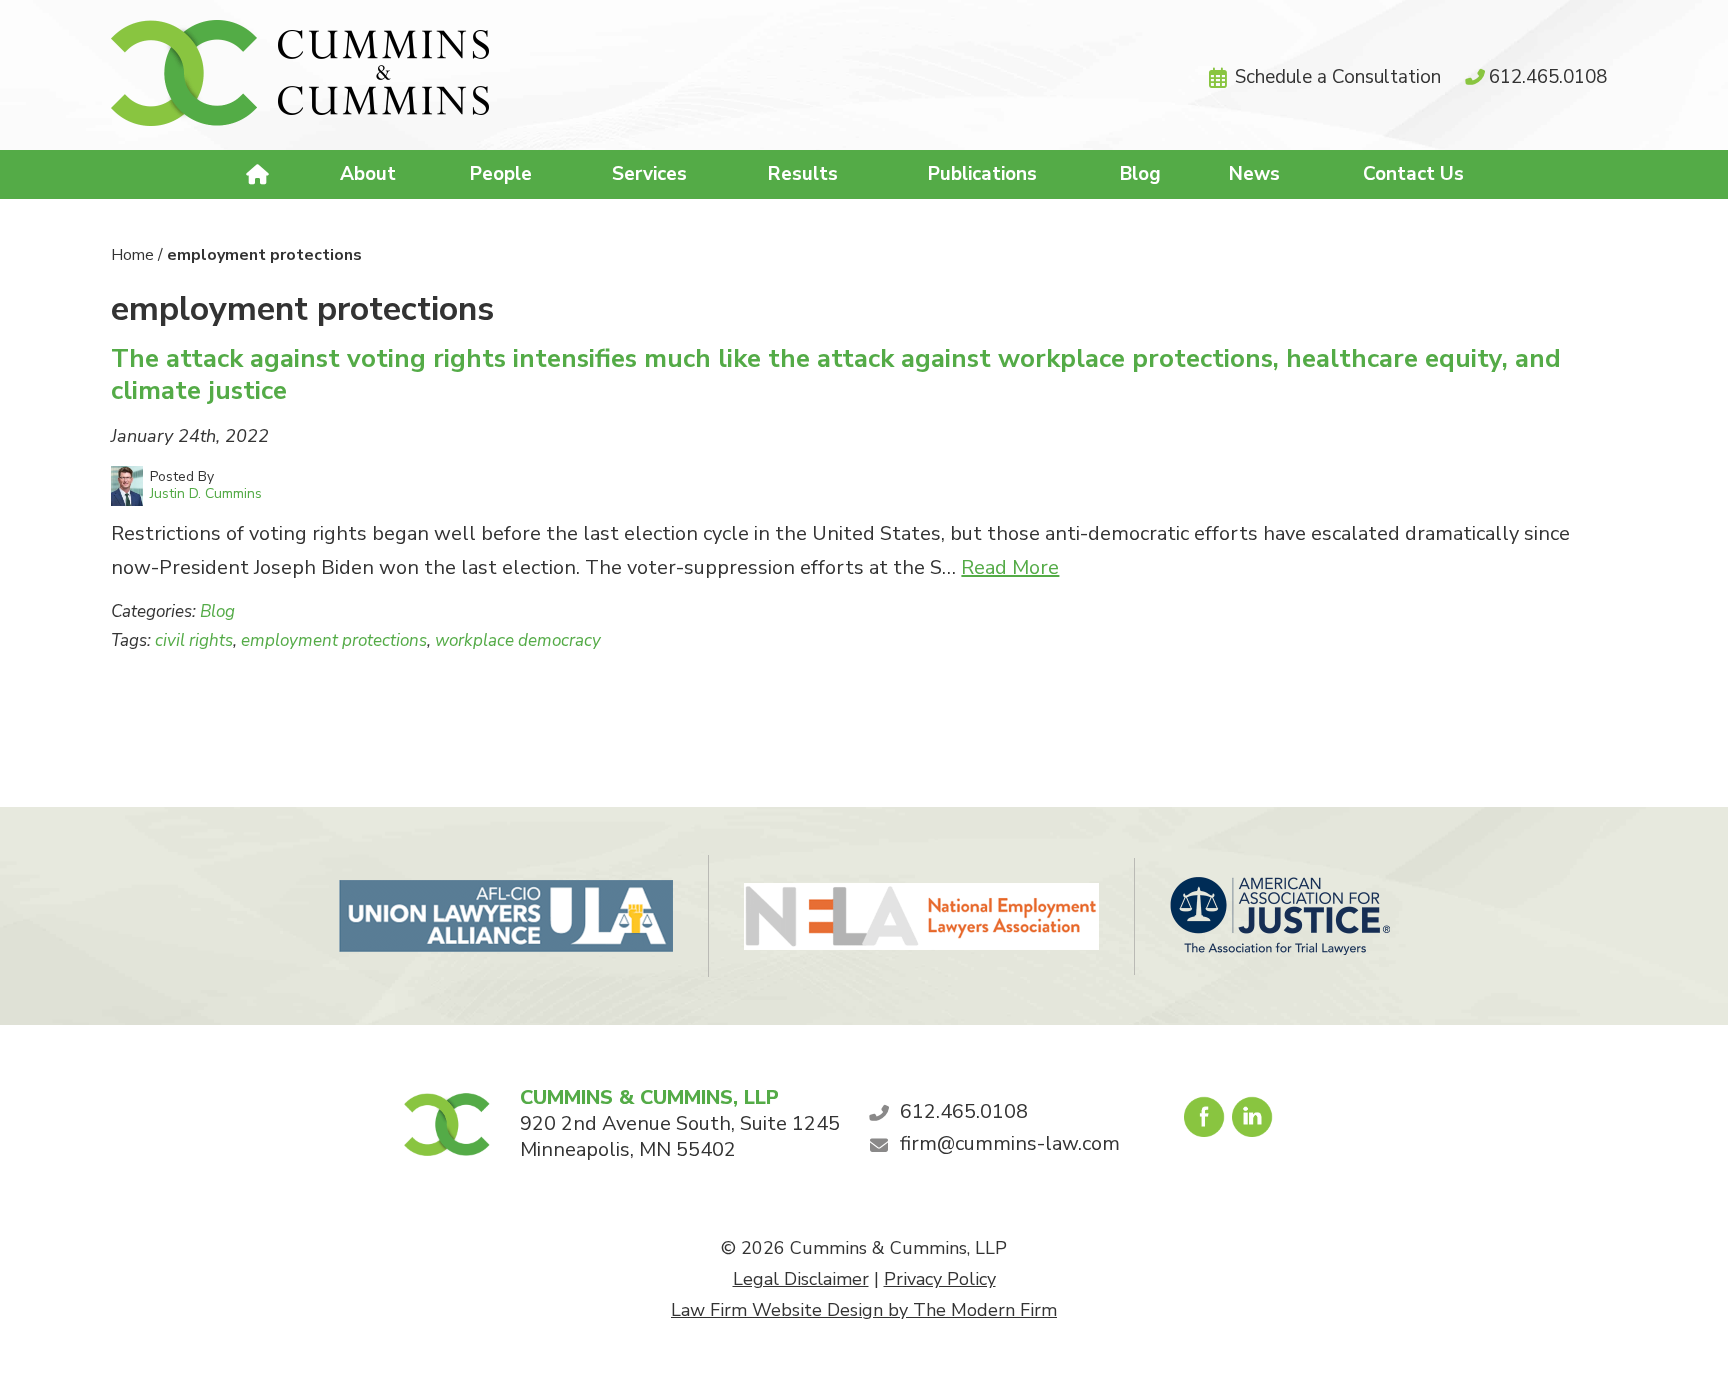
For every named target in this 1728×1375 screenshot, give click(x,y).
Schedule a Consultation (1338, 77)
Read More (1010, 567)
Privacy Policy (940, 1279)
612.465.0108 (1548, 77)
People (501, 174)
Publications (982, 174)
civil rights (194, 640)
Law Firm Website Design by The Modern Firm (864, 1310)
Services (649, 174)
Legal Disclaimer (801, 1279)
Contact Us (1413, 174)
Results (803, 174)
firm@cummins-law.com (1010, 1143)
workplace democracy (518, 640)
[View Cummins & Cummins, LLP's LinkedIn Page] (1253, 1122)
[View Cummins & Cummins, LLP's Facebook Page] (1205, 1122)
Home (259, 175)
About (368, 174)
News (1254, 174)
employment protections (334, 640)
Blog (1140, 174)
